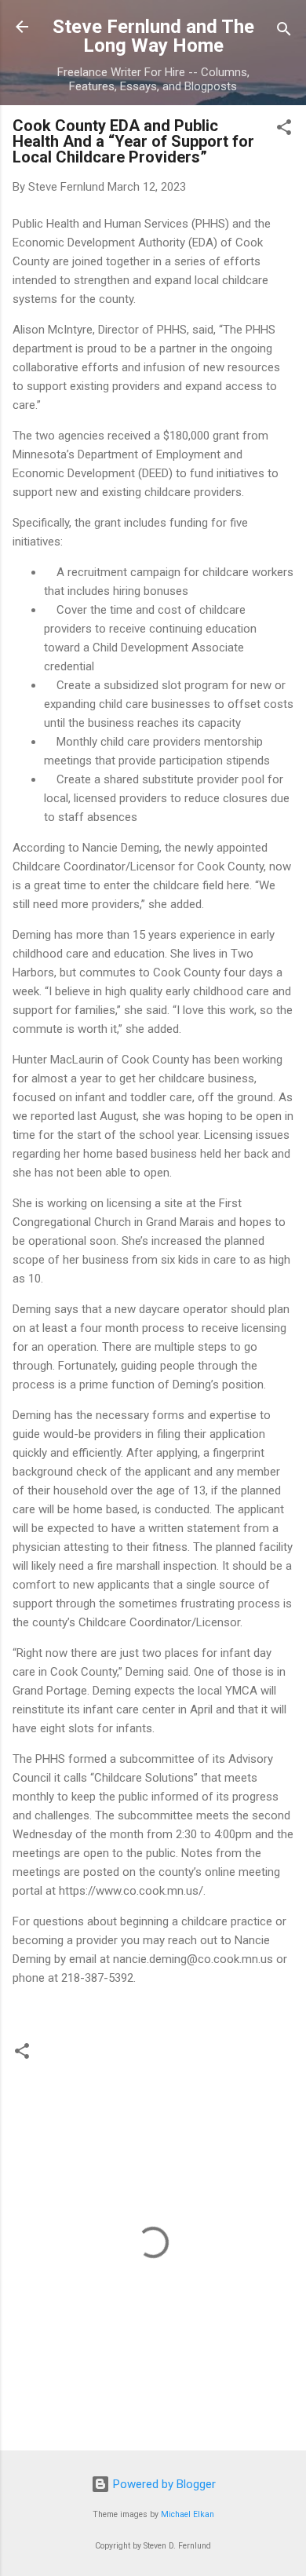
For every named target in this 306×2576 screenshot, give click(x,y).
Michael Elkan (188, 2514)
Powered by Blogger (163, 2484)
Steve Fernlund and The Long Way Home (153, 36)
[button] (284, 130)
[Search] (284, 32)
